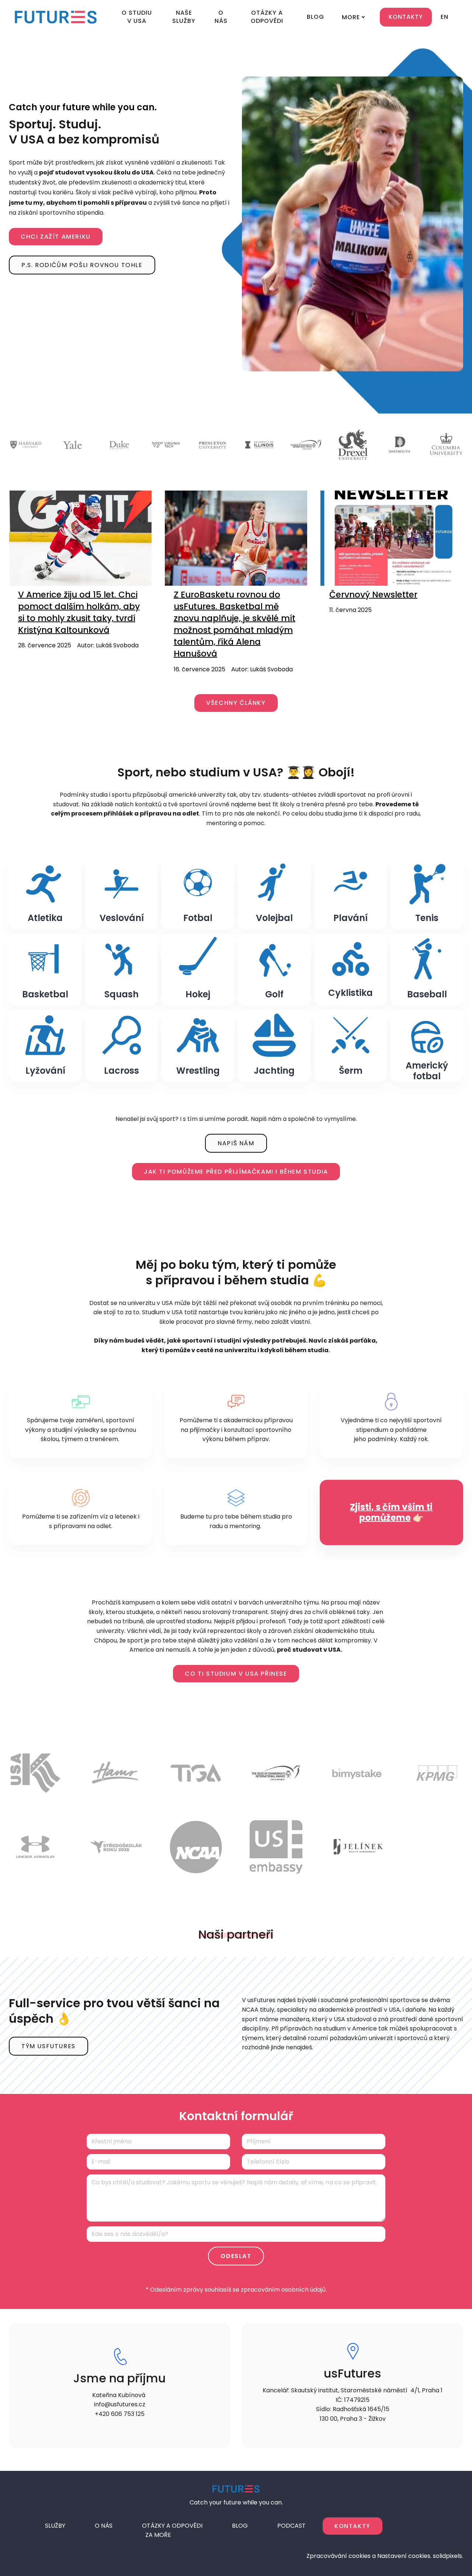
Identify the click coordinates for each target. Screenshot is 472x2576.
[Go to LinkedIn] (420, 2525)
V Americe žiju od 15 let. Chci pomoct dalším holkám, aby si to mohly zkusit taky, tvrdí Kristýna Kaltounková (79, 612)
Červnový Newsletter (373, 595)
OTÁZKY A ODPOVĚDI (172, 2526)
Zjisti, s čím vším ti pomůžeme (391, 1512)
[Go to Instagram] (402, 2525)
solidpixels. (448, 2556)
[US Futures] (56, 17)
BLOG (240, 2526)
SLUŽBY (55, 2526)
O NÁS (104, 2526)
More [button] (351, 17)
